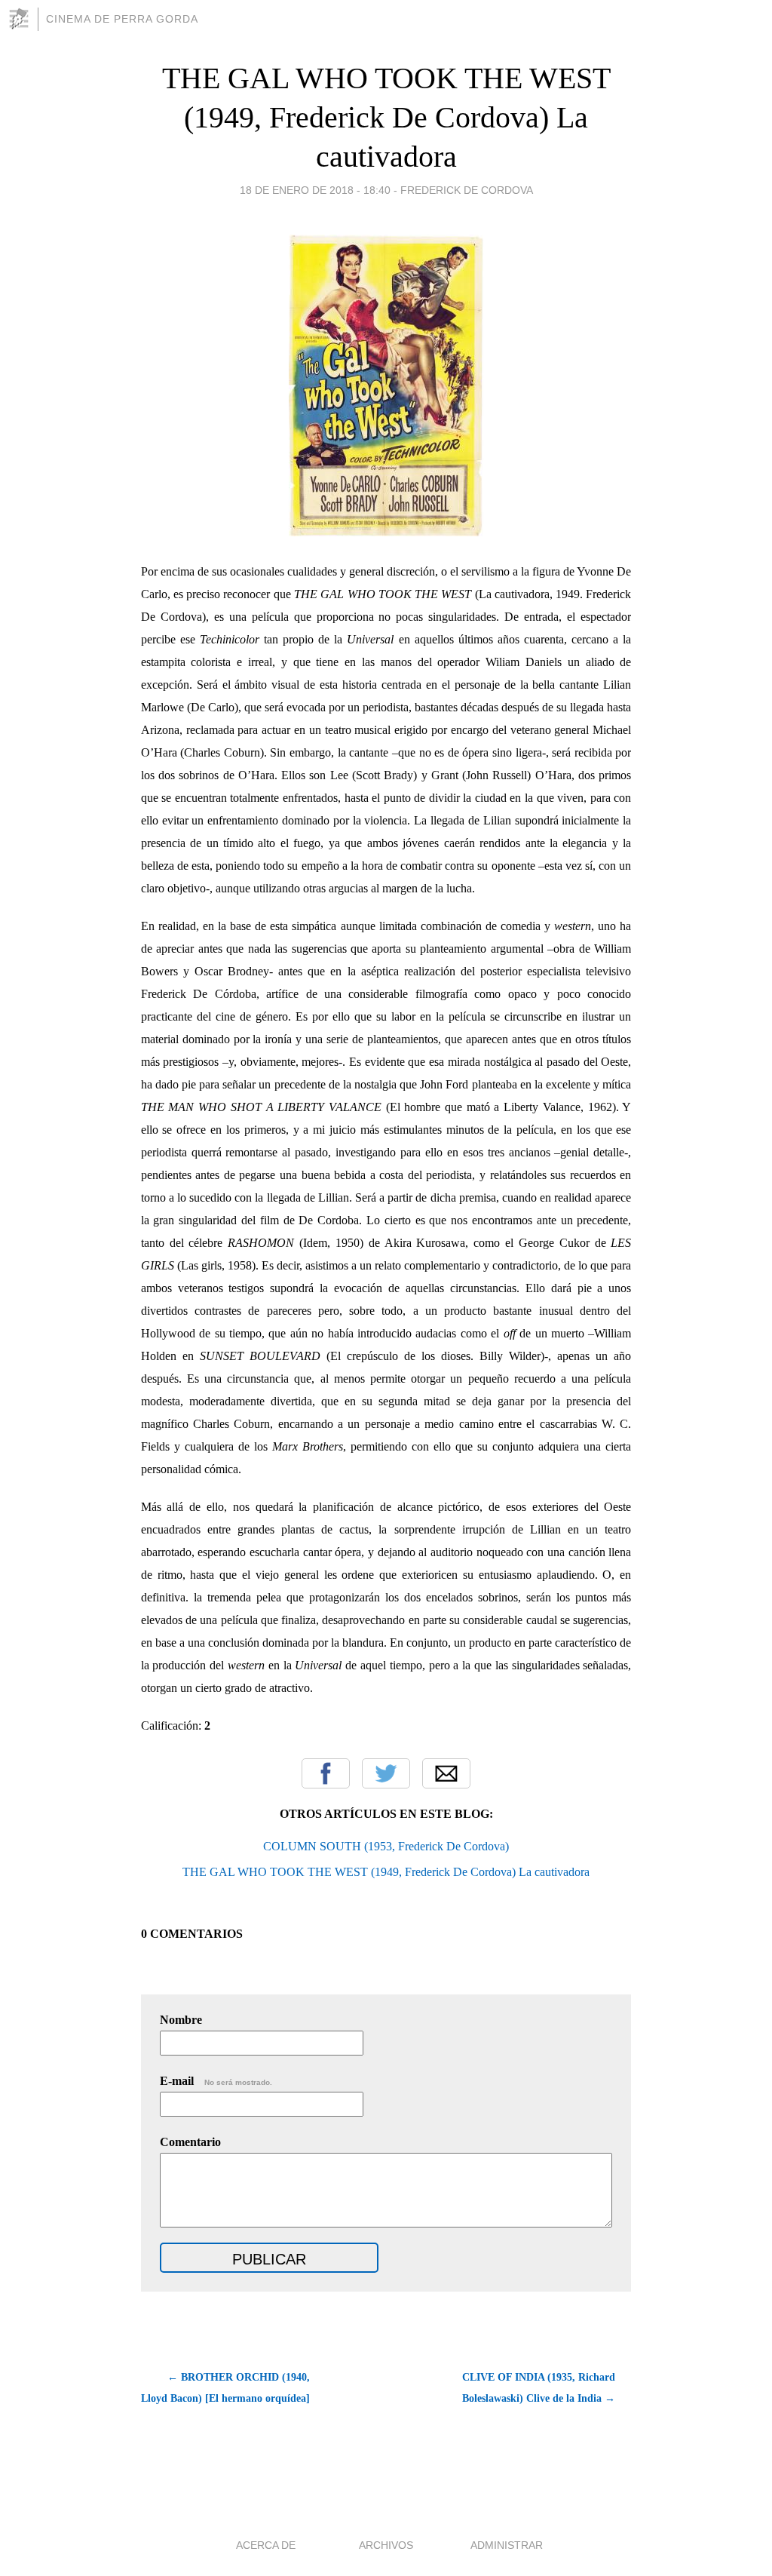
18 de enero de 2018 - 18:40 (315, 190)
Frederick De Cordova (467, 190)
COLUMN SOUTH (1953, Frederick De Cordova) (386, 1846)
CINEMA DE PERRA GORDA (122, 19)
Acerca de (266, 2545)
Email (446, 1773)
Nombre (181, 2020)
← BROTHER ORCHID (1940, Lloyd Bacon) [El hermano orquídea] (225, 2388)
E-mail (216, 2081)
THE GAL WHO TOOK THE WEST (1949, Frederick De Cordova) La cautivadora (386, 117)
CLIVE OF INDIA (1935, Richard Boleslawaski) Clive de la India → (539, 2388)
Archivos (386, 2545)
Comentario (190, 2142)
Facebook (326, 1773)
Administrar (507, 2545)
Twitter (386, 1773)
